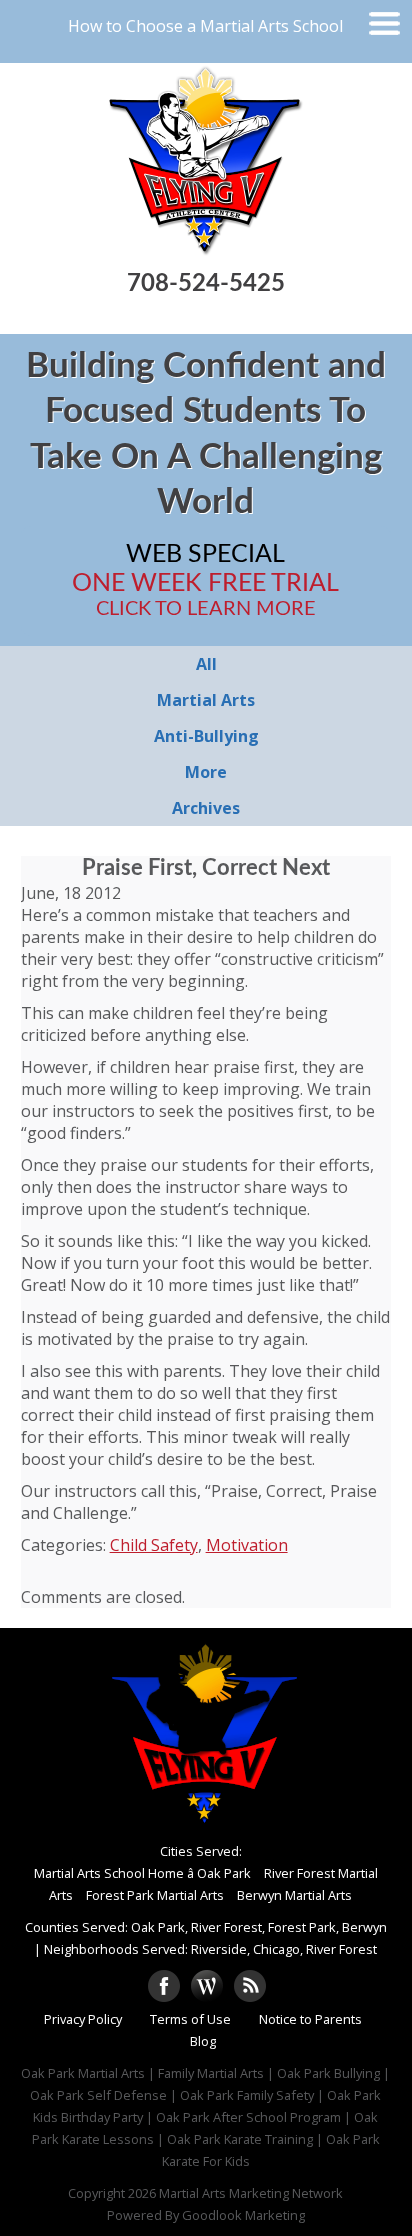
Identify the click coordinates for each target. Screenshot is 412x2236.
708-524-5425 (206, 284)
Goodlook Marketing (243, 2215)
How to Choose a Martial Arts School (205, 26)
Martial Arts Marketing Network (251, 2193)
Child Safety (154, 1545)
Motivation (247, 1545)
